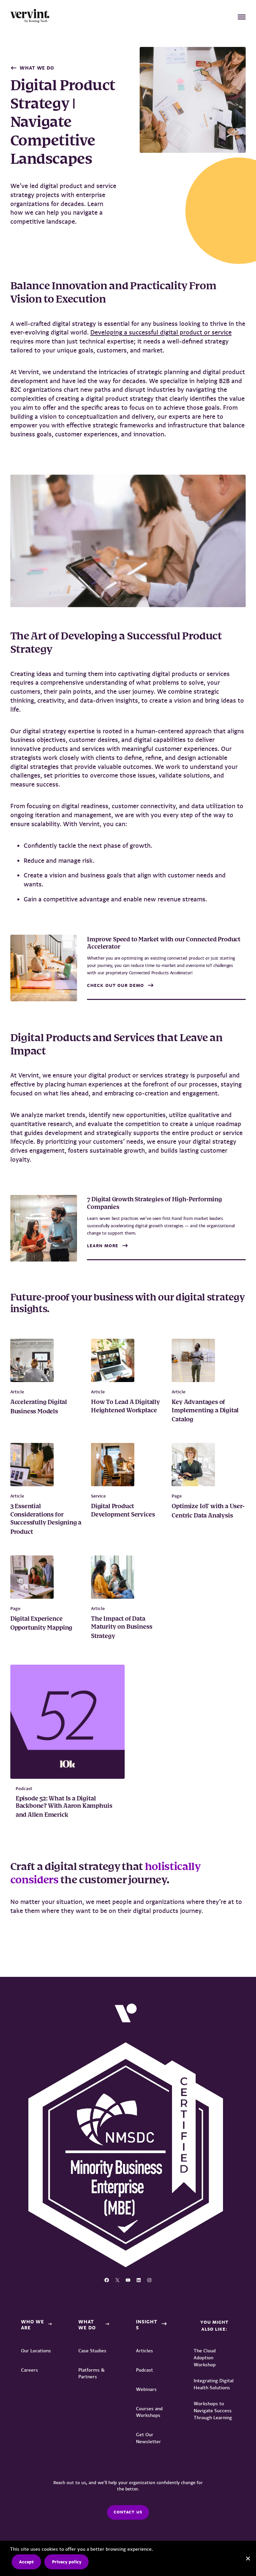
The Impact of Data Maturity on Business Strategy (121, 1628)
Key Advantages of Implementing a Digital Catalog (205, 1411)
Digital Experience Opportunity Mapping (42, 1624)
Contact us (128, 2512)
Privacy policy (67, 2562)
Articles (144, 2351)
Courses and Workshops (149, 2412)
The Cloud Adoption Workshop (205, 2358)
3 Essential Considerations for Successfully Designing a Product (46, 1519)
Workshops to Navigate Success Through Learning (213, 2411)
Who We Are (32, 2325)
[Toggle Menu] (242, 17)
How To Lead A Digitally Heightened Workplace (125, 1406)
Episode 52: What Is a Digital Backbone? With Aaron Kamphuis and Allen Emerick (64, 1807)
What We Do (37, 68)
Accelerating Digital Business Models (39, 1407)
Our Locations (36, 2351)
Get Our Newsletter (148, 2438)
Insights (147, 2325)
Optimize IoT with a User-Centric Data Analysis (208, 1511)
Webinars (146, 2389)
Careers (29, 2370)
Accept (26, 2562)
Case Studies (92, 2351)
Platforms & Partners (91, 2373)
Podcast (144, 2370)
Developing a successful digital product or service (161, 333)
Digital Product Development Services (124, 1511)
